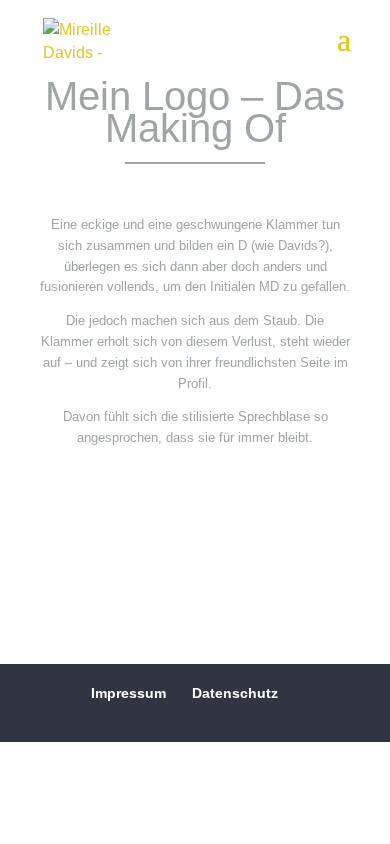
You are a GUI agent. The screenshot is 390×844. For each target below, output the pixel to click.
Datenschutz (235, 693)
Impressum (128, 693)
